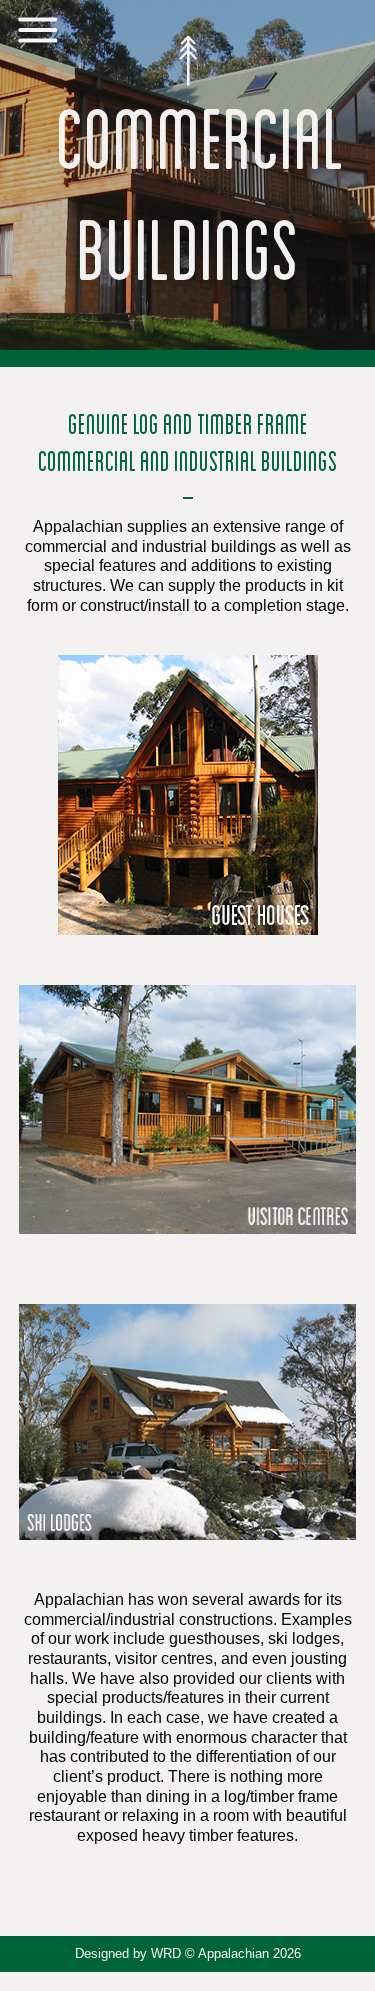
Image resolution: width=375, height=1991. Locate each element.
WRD (166, 1953)
